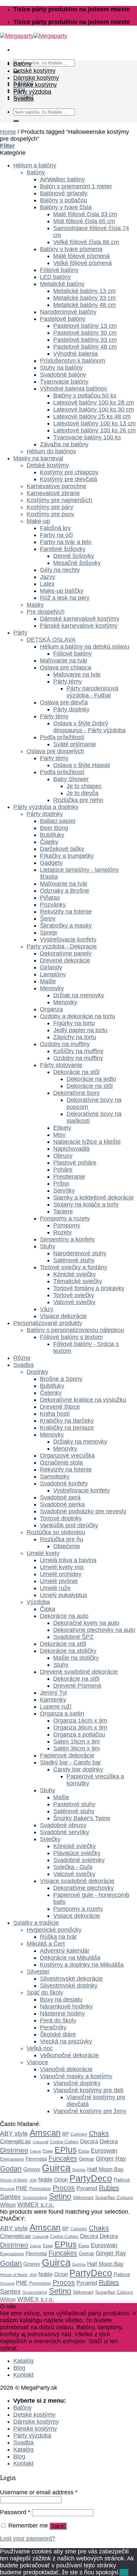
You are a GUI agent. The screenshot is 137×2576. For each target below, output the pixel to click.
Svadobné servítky (65, 1832)
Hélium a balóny (35, 165)
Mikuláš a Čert (46, 1944)
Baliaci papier (58, 821)
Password (15, 2512)
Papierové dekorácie (67, 1755)
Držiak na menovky (79, 995)
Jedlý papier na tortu (80, 1030)
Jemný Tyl (53, 1693)
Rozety (63, 1232)
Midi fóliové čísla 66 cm (84, 221)
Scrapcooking (35, 2198)
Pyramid (87, 2188)
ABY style (14, 2133)
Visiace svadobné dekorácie (77, 1881)
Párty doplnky (71, 709)
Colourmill (40, 2142)
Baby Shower (71, 779)
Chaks (99, 2133)
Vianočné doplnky (77, 2083)
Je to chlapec (84, 786)
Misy (59, 1135)
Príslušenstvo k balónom (72, 361)
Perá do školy (58, 2020)
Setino (60, 2196)
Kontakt (23, 2375)
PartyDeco (91, 2178)
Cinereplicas (15, 2141)
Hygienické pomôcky (54, 1930)
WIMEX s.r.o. (36, 2205)
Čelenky (51, 1393)
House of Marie (14, 2180)
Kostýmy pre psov (50, 514)
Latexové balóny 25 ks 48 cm (92, 416)
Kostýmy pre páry (50, 507)
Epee (48, 2151)
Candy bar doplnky (78, 1769)
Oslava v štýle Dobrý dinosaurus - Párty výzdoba (89, 727)
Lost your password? (28, 2538)
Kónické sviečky (74, 1274)
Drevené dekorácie (65, 960)
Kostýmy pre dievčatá (68, 479)
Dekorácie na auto (64, 1616)
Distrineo (14, 2150)
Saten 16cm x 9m (76, 1741)
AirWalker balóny (62, 179)
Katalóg (23, 2361)
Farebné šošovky (63, 549)
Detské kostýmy (34, 71)
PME (22, 2188)
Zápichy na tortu (75, 1037)
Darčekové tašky (62, 849)
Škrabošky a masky (66, 926)
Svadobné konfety (64, 1483)
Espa (84, 2151)
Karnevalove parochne (57, 486)
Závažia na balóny (64, 444)
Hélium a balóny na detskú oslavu (85, 647)
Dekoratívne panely (66, 953)
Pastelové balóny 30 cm (85, 333)
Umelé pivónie (59, 1581)
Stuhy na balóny (61, 368)
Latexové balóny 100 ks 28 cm (94, 402)
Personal (7, 2189)
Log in (58, 2526)
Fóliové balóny (59, 270)
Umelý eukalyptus (64, 1595)
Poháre (63, 1170)
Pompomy (67, 1225)
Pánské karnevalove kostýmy (79, 626)
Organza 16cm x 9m (80, 1721)
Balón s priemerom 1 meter (76, 186)
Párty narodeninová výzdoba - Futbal (92, 692)
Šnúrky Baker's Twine (82, 1818)
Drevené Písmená (77, 1686)
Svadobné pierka (62, 1504)
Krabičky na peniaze (67, 1428)
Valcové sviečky (74, 1302)
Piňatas (50, 898)
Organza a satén (62, 1714)
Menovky (52, 988)
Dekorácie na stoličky (68, 1651)
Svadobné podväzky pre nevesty (83, 1511)
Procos (64, 2188)
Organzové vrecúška (67, 1456)
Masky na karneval (38, 458)
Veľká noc (40, 2048)
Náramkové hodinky (66, 2006)
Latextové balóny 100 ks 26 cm (94, 430)
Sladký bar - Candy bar (70, 1762)
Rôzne (22, 1358)
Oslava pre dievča (64, 702)
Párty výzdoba (32, 92)
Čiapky (49, 842)
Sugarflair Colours (114, 2198)
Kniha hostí (55, 1414)
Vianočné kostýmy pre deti (88, 2090)
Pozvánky (53, 905)
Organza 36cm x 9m (80, 1728)
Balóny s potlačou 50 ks (85, 396)
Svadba (23, 99)
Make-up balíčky (62, 591)
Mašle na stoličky (76, 1658)
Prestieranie (69, 1177)
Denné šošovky (74, 556)
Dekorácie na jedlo (91, 1079)
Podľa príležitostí (62, 737)
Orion (61, 2180)
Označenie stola (61, 1463)
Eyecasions (12, 2159)
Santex (10, 2197)
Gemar (86, 2159)
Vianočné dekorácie (66, 2069)
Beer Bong (54, 828)
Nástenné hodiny (62, 2013)
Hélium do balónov (51, 451)
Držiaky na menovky (80, 1442)
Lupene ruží (56, 1707)
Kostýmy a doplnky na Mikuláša (82, 1965)
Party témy (54, 758)
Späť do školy (45, 1993)
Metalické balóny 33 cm (84, 298)
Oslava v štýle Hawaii (82, 765)
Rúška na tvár (58, 1937)
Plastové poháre (75, 1163)
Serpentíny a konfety (67, 1239)
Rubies (109, 2188)
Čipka (48, 1609)
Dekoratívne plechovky (83, 1888)
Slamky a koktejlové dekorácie (93, 1198)
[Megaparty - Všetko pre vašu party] (34, 36)
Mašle (48, 981)
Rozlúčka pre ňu (62, 1539)
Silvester (38, 1972)
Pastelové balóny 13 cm (85, 326)
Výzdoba (38, 1602)
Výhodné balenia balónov (73, 389)
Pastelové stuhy (74, 1804)
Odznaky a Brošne (65, 891)
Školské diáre (58, 2034)
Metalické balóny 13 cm (84, 291)
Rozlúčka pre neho (78, 800)
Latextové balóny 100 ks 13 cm (94, 423)
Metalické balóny (62, 284)
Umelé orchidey (61, 1574)
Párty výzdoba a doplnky (46, 807)
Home (8, 132)
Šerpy (48, 919)
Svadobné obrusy (63, 1825)
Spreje (49, 933)
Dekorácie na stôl (76, 1072)
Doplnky (37, 1372)
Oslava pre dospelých (55, 751)
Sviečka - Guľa (73, 1867)
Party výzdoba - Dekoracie (62, 946)
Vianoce (37, 2062)
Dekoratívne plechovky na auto (94, 1630)
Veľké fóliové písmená (82, 263)
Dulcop (36, 2151)
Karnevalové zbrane (53, 493)
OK (124, 2572)
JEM (33, 2180)
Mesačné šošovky (77, 563)
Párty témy (68, 681)
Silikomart (83, 2197)
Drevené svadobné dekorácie (79, 1672)
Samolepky (55, 1476)
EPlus (66, 2150)
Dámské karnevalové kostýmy (80, 619)
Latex (47, 584)
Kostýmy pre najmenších (59, 500)
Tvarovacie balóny (64, 382)
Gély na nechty (60, 570)
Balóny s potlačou (64, 200)
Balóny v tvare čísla (66, 207)
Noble (45, 2179)
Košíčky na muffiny (78, 1051)
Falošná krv (55, 528)
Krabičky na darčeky (67, 1421)
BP (66, 2134)
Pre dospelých (46, 612)
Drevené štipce (60, 1407)
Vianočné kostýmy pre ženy (90, 2111)
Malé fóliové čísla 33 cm (85, 214)
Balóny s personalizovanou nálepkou (75, 1330)
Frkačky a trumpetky (67, 856)
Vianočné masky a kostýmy (76, 2076)
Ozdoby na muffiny (65, 1044)
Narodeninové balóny (68, 312)
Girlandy (51, 967)
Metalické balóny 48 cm (84, 305)
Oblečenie (67, 1546)
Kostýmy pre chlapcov (69, 472)
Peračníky (53, 2027)
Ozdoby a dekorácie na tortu (77, 1016)
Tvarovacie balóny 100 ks (87, 437)
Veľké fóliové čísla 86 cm (86, 242)
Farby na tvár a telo (66, 542)
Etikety (62, 1128)
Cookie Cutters (64, 2142)
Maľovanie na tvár (64, 661)
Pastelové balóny (63, 319)
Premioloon (40, 2189)
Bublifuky (52, 835)
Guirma (79, 2170)
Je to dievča (82, 793)
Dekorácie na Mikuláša (70, 1958)
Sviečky (50, 1839)
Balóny (22, 64)
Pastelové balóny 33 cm (85, 340)
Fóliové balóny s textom (71, 1337)
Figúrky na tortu (74, 1023)
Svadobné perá (60, 1497)
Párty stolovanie (61, 1065)
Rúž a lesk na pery (65, 598)
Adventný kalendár (65, 1951)
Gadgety (51, 863)
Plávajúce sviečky (77, 1853)
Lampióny (53, 974)
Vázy (47, 1309)
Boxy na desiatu (61, 1999)
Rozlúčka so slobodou (56, 1532)
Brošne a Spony (61, 1379)
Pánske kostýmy (35, 85)
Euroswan (104, 2151)
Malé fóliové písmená (81, 256)
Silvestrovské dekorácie (71, 1979)
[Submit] (16, 121)
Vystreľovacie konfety (68, 939)
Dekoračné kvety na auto (86, 1623)
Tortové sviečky (74, 1295)
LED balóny (55, 277)
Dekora (109, 2141)
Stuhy (48, 1246)
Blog (19, 2368)
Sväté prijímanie (75, 744)
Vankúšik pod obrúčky (69, 1525)
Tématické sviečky (78, 1281)
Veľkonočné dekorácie (69, 2055)
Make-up (38, 521)
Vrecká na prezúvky (66, 2041)
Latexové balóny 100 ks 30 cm (94, 409)
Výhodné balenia (75, 354)
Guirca (56, 2168)
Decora (89, 2141)
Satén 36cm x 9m (76, 1748)
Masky (35, 605)
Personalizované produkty (48, 1323)
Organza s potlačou (79, 1734)
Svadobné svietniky (79, 1860)
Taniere (63, 1211)
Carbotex (79, 2134)
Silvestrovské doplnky (69, 1986)
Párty (20, 633)
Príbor (61, 1184)
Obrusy (63, 1156)
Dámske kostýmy (36, 78)
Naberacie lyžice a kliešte (87, 1142)
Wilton (8, 2205)
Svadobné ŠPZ (73, 1637)
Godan (11, 2169)
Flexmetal (36, 2159)
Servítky (64, 1191)
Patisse (122, 2180)
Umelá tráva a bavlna (68, 1560)
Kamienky (53, 1700)
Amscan (45, 2133)
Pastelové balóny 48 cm (85, 347)
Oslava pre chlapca (66, 667)
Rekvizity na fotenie (66, 912)
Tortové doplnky (61, 1518)
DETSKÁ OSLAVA (51, 640)
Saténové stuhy (74, 1260)
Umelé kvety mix (62, 1567)
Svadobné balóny (63, 375)
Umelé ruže (55, 1588)
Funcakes (63, 2158)
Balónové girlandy (64, 193)
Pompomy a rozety (65, 1218)
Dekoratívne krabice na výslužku (83, 1400)
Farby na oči (56, 535)
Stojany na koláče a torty (86, 1204)
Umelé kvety (43, 1553)
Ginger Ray (111, 2159)
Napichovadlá (71, 1149)
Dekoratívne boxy (76, 1093)
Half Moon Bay (105, 2169)
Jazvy (48, 577)
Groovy (32, 2169)
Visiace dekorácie (63, 1316)
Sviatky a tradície (36, 1923)
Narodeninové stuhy (80, 1253)
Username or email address (39, 2492)
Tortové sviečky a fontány (73, 1267)
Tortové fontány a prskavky (89, 1288)
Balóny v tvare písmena (71, 249)
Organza (51, 1009)
